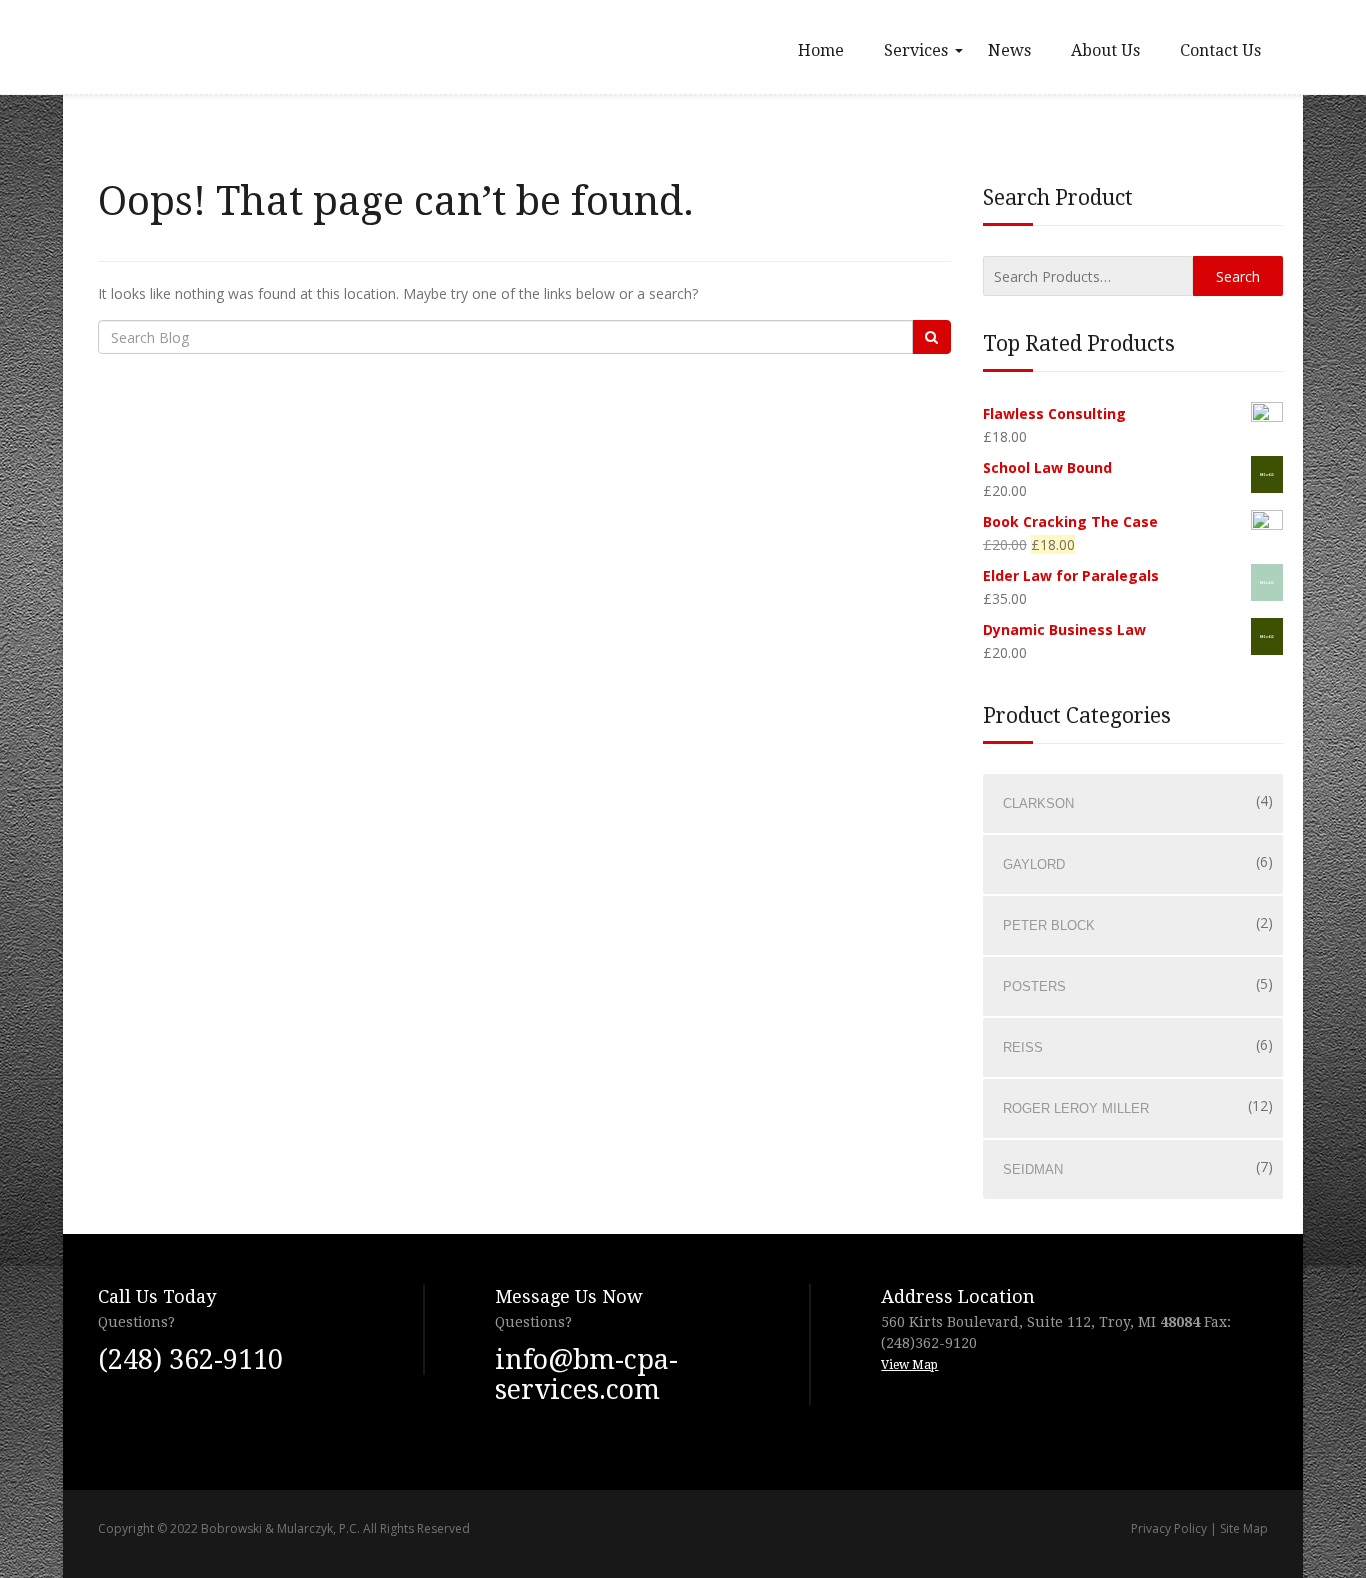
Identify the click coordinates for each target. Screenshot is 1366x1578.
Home (821, 50)
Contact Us (1220, 50)
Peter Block (1049, 925)
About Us (1105, 50)
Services (916, 50)
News (1009, 50)
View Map (909, 1365)
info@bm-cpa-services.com (586, 1374)
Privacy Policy (1169, 1528)
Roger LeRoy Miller (1076, 1108)
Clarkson (1038, 803)
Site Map (1244, 1528)
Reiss (1023, 1047)
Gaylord (1034, 864)
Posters (1034, 986)
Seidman (1033, 1169)
